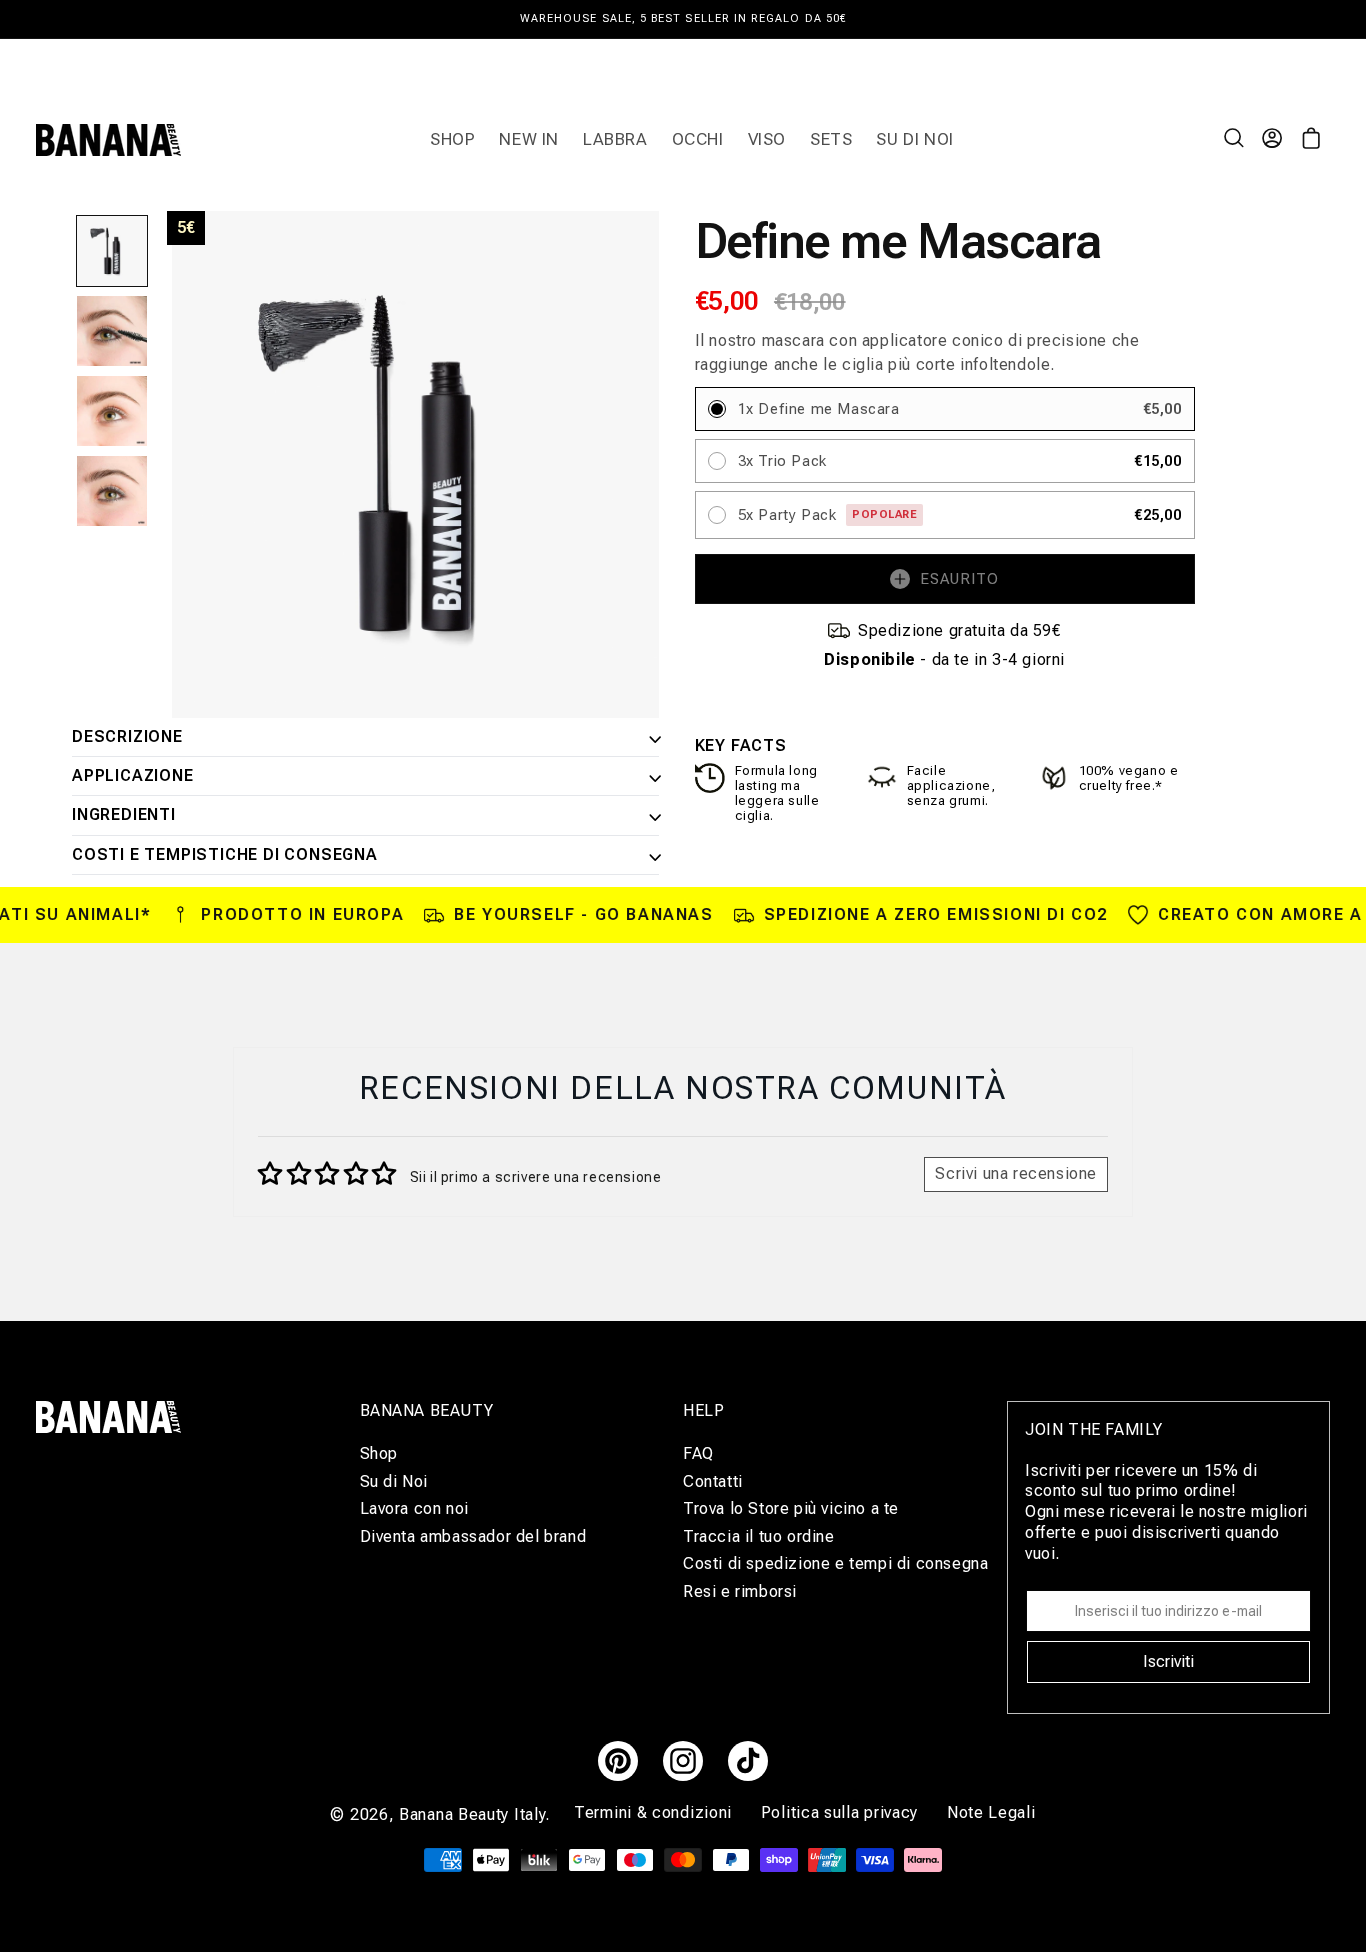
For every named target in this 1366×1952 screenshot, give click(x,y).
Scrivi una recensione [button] (1016, 1173)
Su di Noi (394, 1480)
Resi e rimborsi (740, 1590)
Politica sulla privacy (842, 1812)
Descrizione (127, 737)
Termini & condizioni (655, 1812)
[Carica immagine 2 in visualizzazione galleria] (112, 331)
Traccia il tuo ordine (759, 1535)
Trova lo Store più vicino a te (791, 1508)
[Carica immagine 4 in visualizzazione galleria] (112, 491)
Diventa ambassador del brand (473, 1535)
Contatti (713, 1480)
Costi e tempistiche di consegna (225, 855)
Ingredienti (124, 815)
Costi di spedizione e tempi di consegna (835, 1563)
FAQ (698, 1453)
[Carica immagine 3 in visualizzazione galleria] (112, 411)
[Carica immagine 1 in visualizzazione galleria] (112, 251)
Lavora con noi (414, 1508)
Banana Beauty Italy (472, 1814)
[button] (1236, 140)
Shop (379, 1453)
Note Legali (991, 1812)
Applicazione (133, 776)
